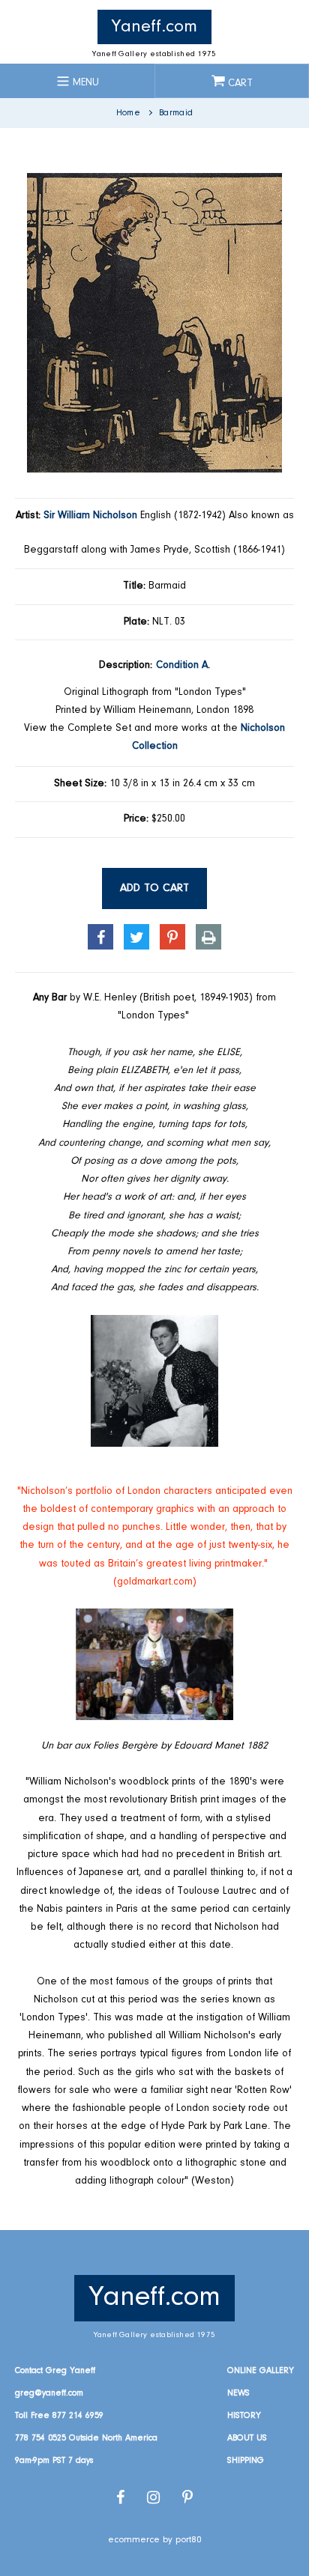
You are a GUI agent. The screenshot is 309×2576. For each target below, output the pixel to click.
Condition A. (183, 666)
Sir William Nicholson (90, 516)
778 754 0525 (40, 2438)
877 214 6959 (78, 2416)
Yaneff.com (154, 27)
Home (128, 113)
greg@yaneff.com (49, 2393)
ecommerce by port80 (155, 2540)
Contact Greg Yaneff (55, 2371)
